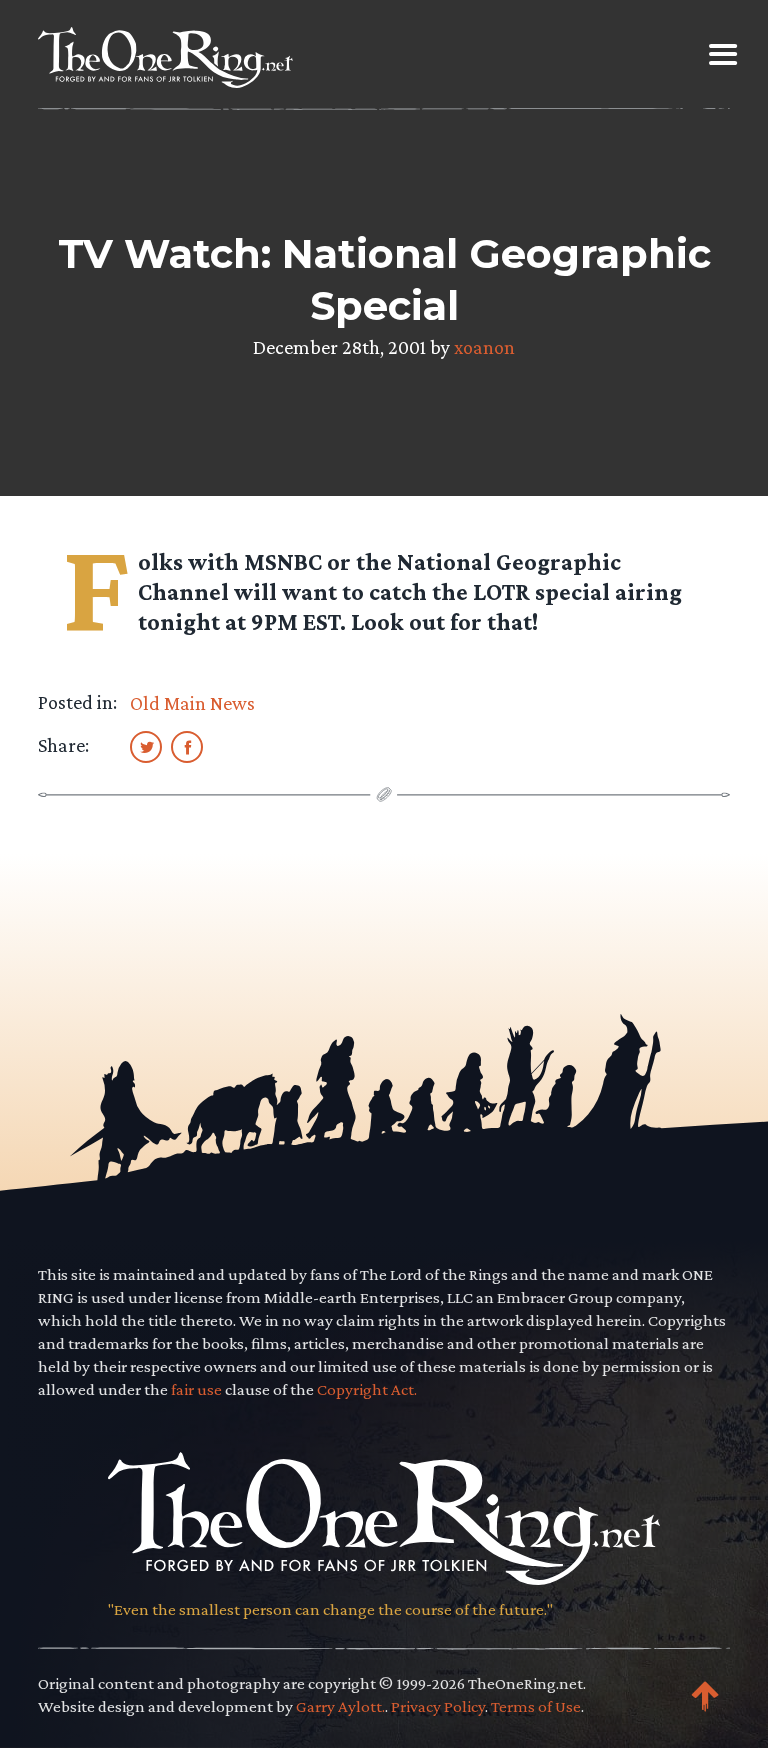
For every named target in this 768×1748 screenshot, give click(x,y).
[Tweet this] (146, 746)
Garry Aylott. (340, 1706)
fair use (196, 1389)
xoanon (484, 347)
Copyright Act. (367, 1389)
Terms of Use (536, 1706)
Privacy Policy (438, 1706)
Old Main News (192, 703)
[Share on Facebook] (187, 746)
